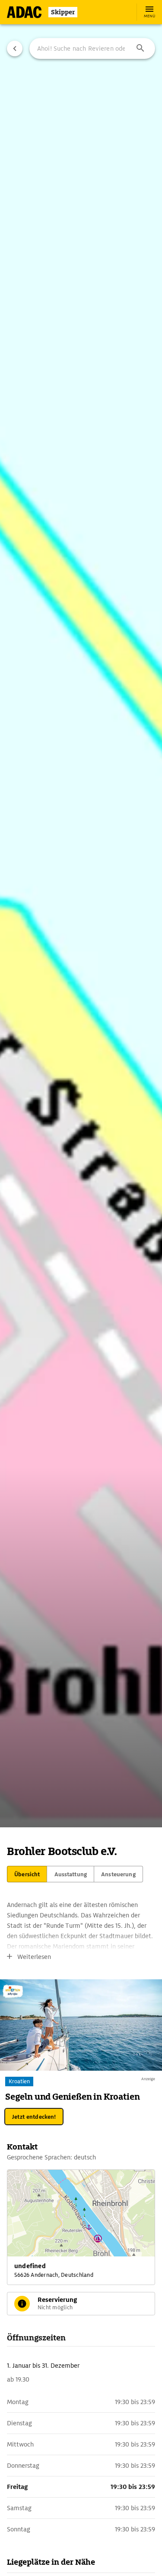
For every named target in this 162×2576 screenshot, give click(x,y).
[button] (140, 48)
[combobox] (92, 48)
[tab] (27, 1874)
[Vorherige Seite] (15, 48)
